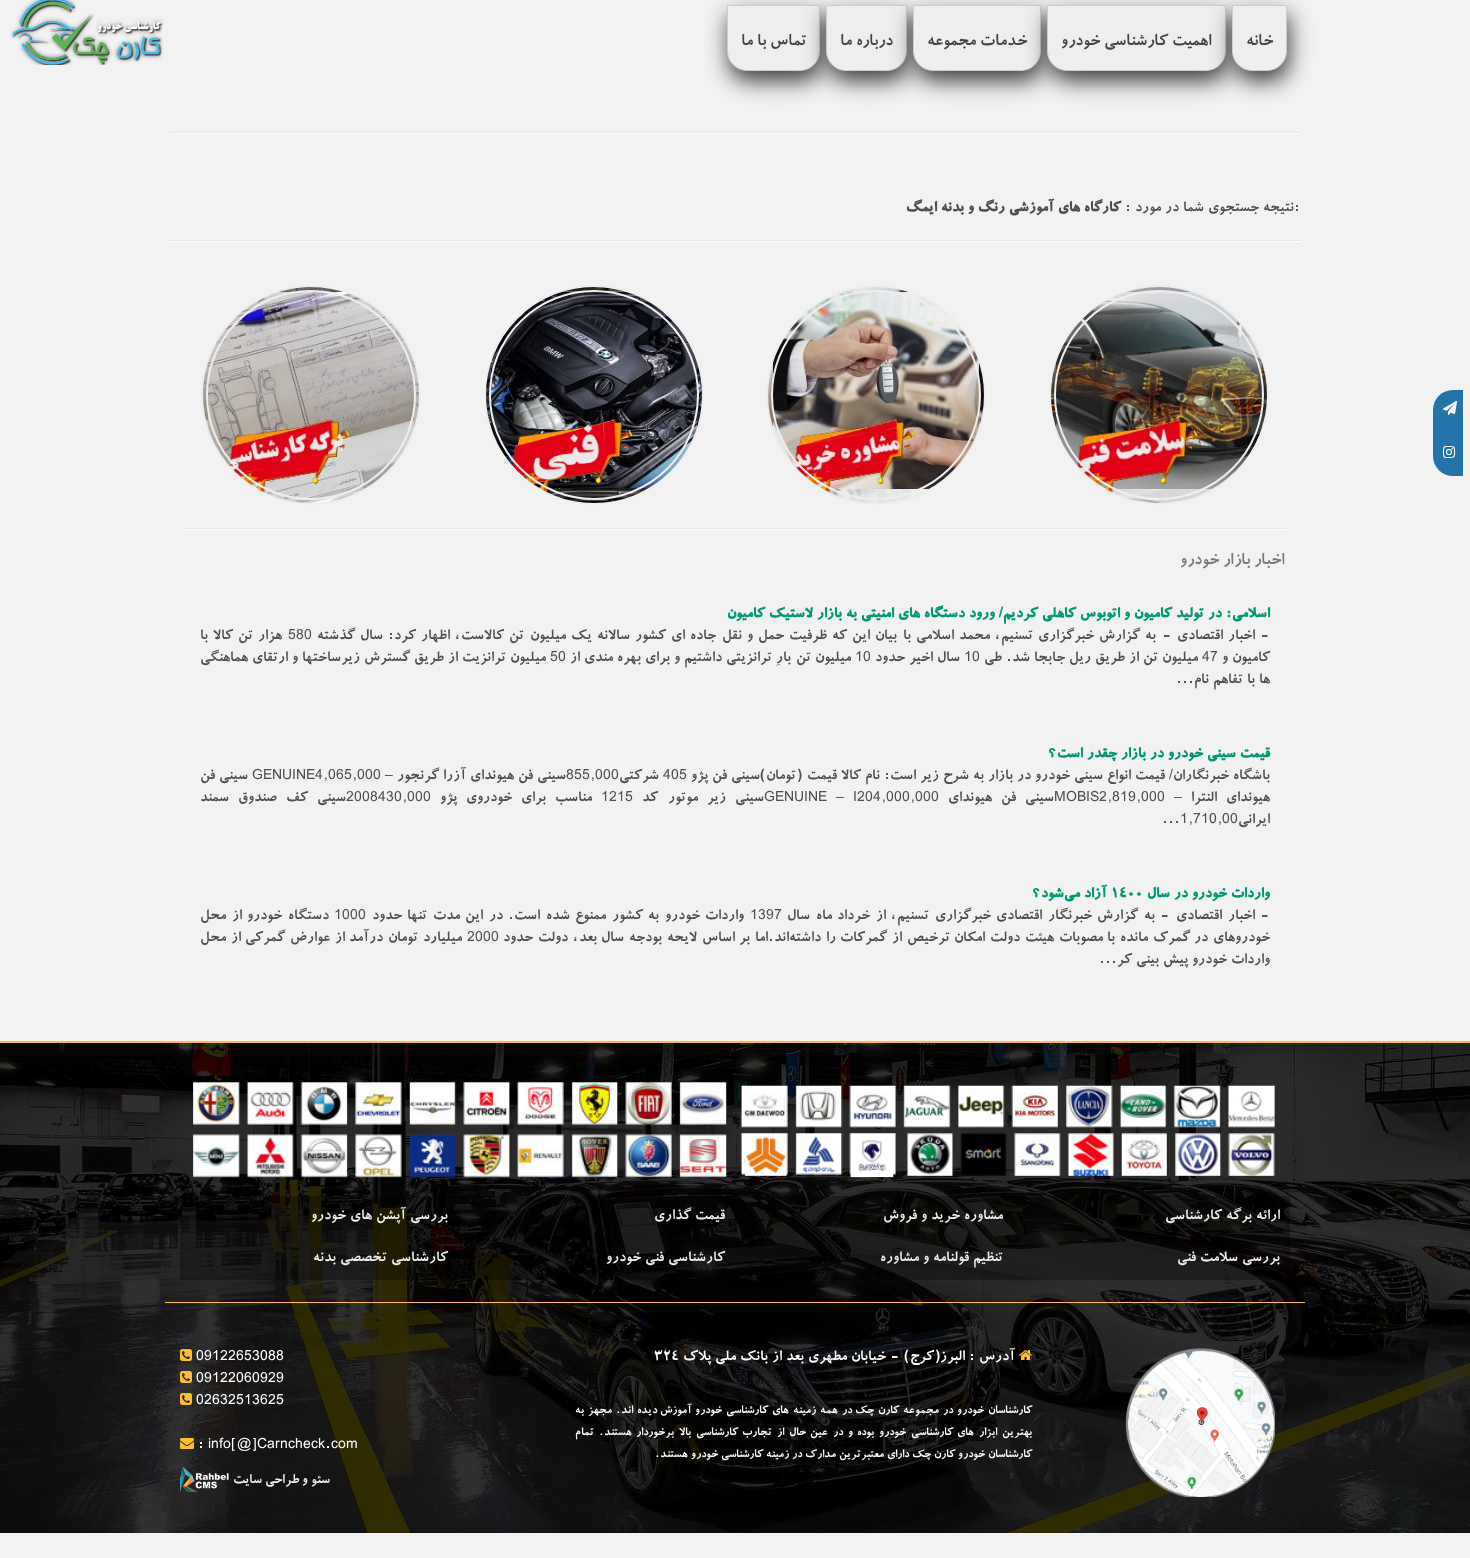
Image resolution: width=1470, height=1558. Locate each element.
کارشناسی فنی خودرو (665, 1259)
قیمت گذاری (689, 1217)
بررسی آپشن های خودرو (379, 1217)
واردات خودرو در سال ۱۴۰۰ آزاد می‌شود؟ (1151, 895)
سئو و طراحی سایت (280, 1481)
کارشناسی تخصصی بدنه (380, 1259)
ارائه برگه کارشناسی (1222, 1217)
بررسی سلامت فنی (1228, 1259)
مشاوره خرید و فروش (943, 1217)
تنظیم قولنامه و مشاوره (941, 1259)
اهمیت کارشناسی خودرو (1136, 43)
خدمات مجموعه (977, 43)
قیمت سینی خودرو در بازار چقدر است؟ (1159, 755)
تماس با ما (773, 43)
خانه (1259, 43)
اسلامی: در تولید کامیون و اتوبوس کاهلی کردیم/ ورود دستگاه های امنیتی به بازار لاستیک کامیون (998, 615)
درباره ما (866, 43)
